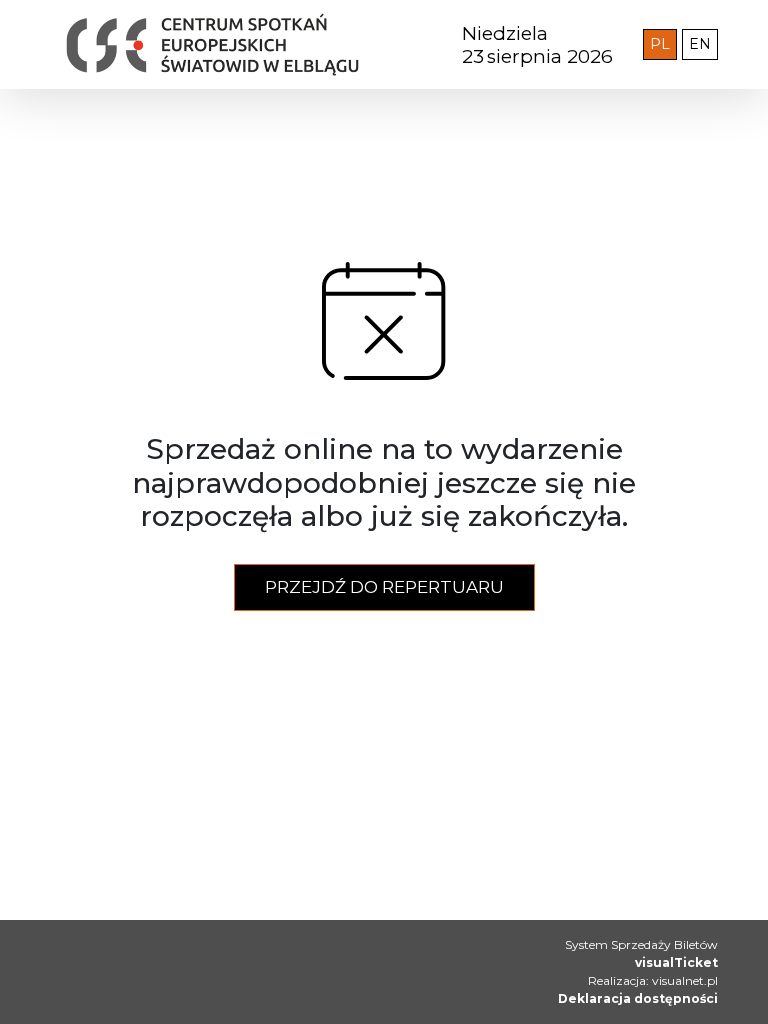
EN (703, 43)
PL (663, 43)
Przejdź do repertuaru (384, 587)
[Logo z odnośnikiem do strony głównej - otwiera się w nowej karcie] (212, 44)
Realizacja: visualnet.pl (653, 980)
